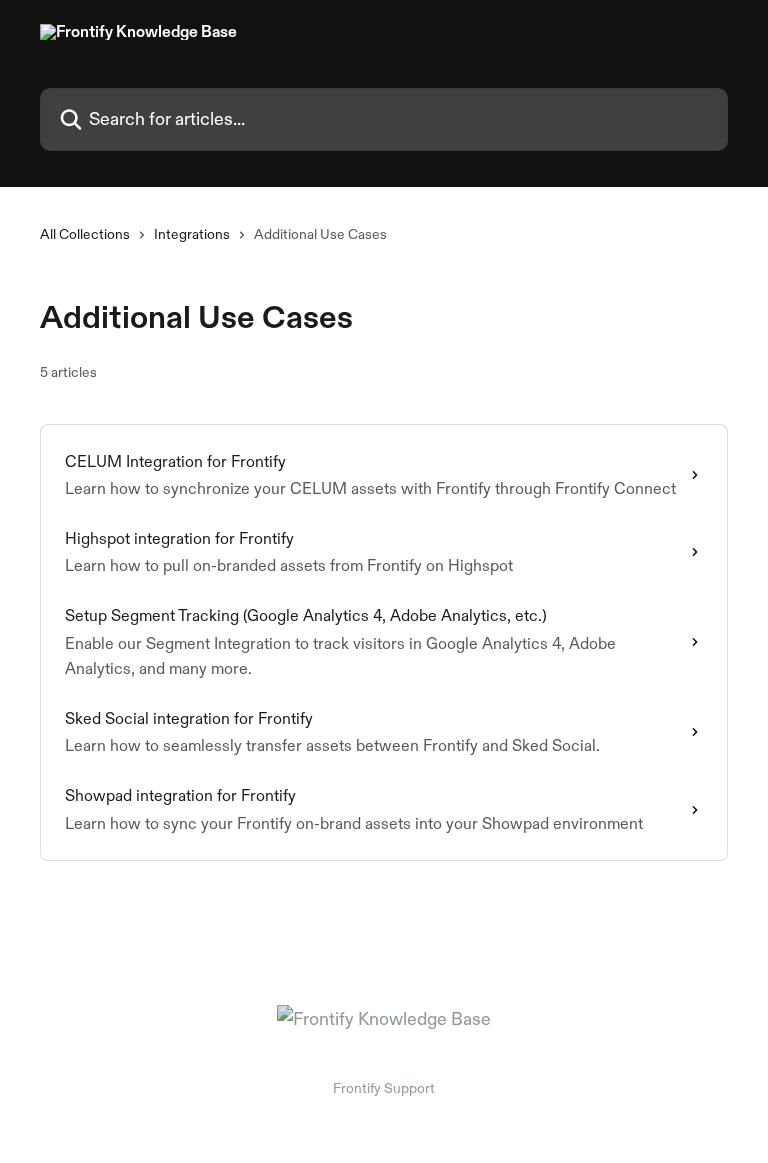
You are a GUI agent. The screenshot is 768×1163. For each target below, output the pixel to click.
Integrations (192, 234)
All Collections (85, 234)
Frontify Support (384, 1088)
